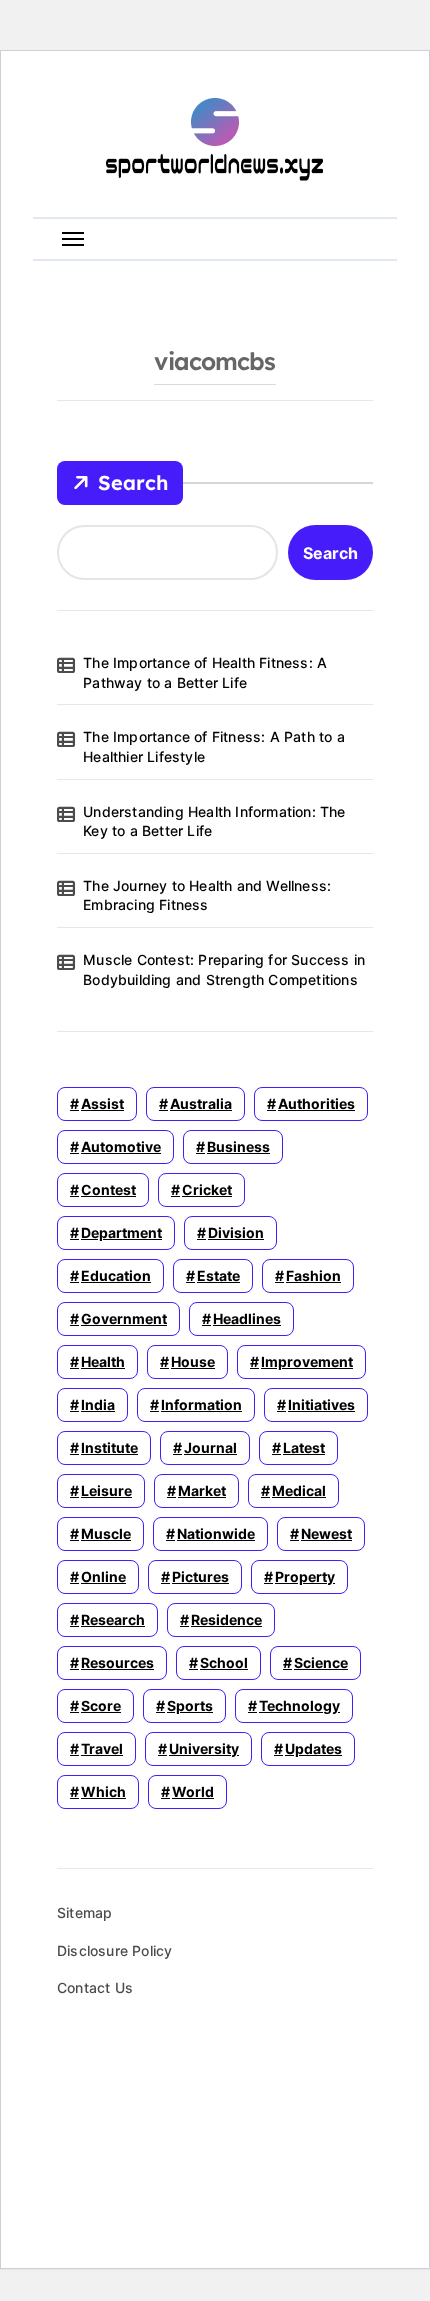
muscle (106, 1533)
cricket (207, 1189)
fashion (313, 1275)
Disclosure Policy (114, 1950)
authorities (316, 1103)
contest (108, 1189)
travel (102, 1748)
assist (102, 1103)
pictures (200, 1576)
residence (226, 1619)
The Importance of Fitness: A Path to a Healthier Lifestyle (214, 746)
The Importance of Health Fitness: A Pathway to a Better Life (205, 672)
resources (117, 1662)
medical (299, 1490)
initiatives (321, 1404)
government (124, 1318)
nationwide (216, 1533)
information (201, 1404)
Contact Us (95, 1987)
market (202, 1490)
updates (313, 1748)
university (204, 1748)
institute (109, 1447)
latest (304, 1447)
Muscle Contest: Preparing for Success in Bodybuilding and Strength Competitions (224, 969)
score (101, 1705)
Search (133, 482)
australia (201, 1103)
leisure (106, 1490)
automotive (121, 1146)
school (224, 1662)
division (236, 1232)
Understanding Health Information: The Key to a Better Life (214, 821)
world (193, 1791)
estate (218, 1275)
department (121, 1232)
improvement (307, 1361)
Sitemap (84, 1912)
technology (299, 1705)
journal (210, 1447)
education (116, 1275)
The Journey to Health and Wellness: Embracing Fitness (207, 895)
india (98, 1404)
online (103, 1576)
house (193, 1361)
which (103, 1791)
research (113, 1619)
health (103, 1361)
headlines (247, 1318)
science (321, 1662)
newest (326, 1533)
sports (190, 1705)
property (305, 1576)
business (238, 1146)
